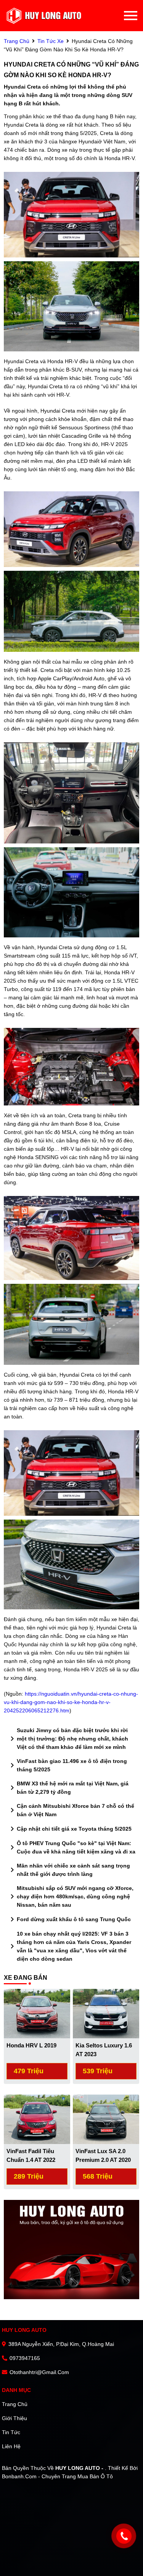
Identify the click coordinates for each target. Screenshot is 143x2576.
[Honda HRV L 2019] (37, 2013)
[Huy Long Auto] (44, 16)
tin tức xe (51, 41)
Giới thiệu (14, 2418)
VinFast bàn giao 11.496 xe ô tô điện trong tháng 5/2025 (67, 1765)
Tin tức (11, 2432)
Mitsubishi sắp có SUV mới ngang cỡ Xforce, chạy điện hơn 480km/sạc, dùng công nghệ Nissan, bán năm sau (71, 1896)
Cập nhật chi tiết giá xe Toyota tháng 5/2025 (70, 1829)
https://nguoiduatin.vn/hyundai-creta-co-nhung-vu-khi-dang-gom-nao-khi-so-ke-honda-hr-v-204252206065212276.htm (71, 1702)
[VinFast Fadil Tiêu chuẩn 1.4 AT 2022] (37, 2119)
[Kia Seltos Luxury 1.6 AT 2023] (106, 2013)
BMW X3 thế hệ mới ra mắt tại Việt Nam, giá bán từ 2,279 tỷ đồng (68, 1788)
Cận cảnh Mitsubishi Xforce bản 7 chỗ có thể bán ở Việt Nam (71, 1810)
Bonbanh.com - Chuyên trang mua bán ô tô (57, 2476)
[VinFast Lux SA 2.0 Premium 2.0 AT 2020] (106, 2119)
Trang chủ (15, 2404)
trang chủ (17, 41)
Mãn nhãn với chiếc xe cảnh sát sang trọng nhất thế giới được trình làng (69, 1870)
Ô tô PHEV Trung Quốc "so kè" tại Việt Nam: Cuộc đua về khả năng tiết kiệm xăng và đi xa (71, 1847)
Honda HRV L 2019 (31, 2045)
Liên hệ (11, 2446)
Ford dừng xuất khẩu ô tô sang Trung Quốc (69, 1919)
